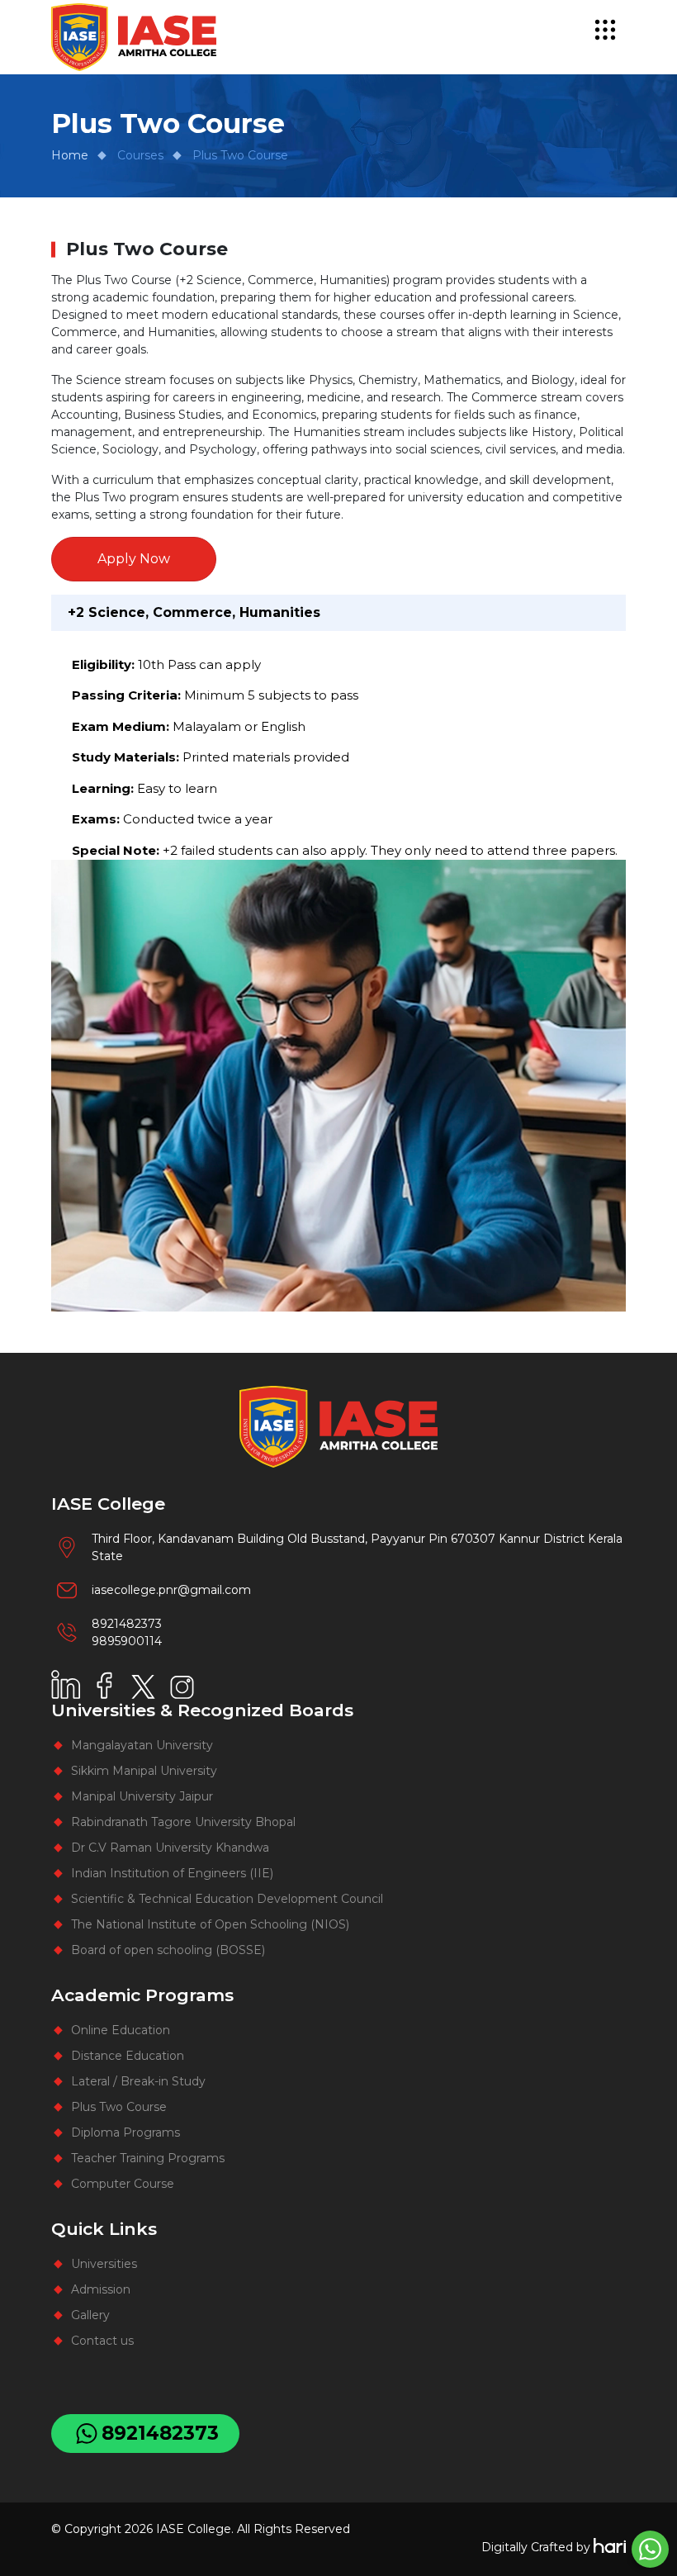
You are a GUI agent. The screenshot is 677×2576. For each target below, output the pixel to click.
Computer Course (123, 2184)
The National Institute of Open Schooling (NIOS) (210, 1924)
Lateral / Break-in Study (138, 2081)
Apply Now (134, 559)
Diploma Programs (125, 2132)
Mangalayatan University (142, 1745)
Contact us (102, 2341)
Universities (104, 2264)
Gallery (90, 2315)
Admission (101, 2289)
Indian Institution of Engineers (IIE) (172, 1873)
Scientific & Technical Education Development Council (227, 1899)
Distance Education (128, 2056)
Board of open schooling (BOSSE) (168, 1950)
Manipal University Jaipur (142, 1796)
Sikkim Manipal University (144, 1771)
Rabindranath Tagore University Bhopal (183, 1822)
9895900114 (127, 1641)
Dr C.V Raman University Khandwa (170, 1848)
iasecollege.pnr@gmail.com (171, 1590)
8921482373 (127, 1624)
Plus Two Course (119, 2107)
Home (70, 155)
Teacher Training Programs (148, 2158)
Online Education (121, 2030)
